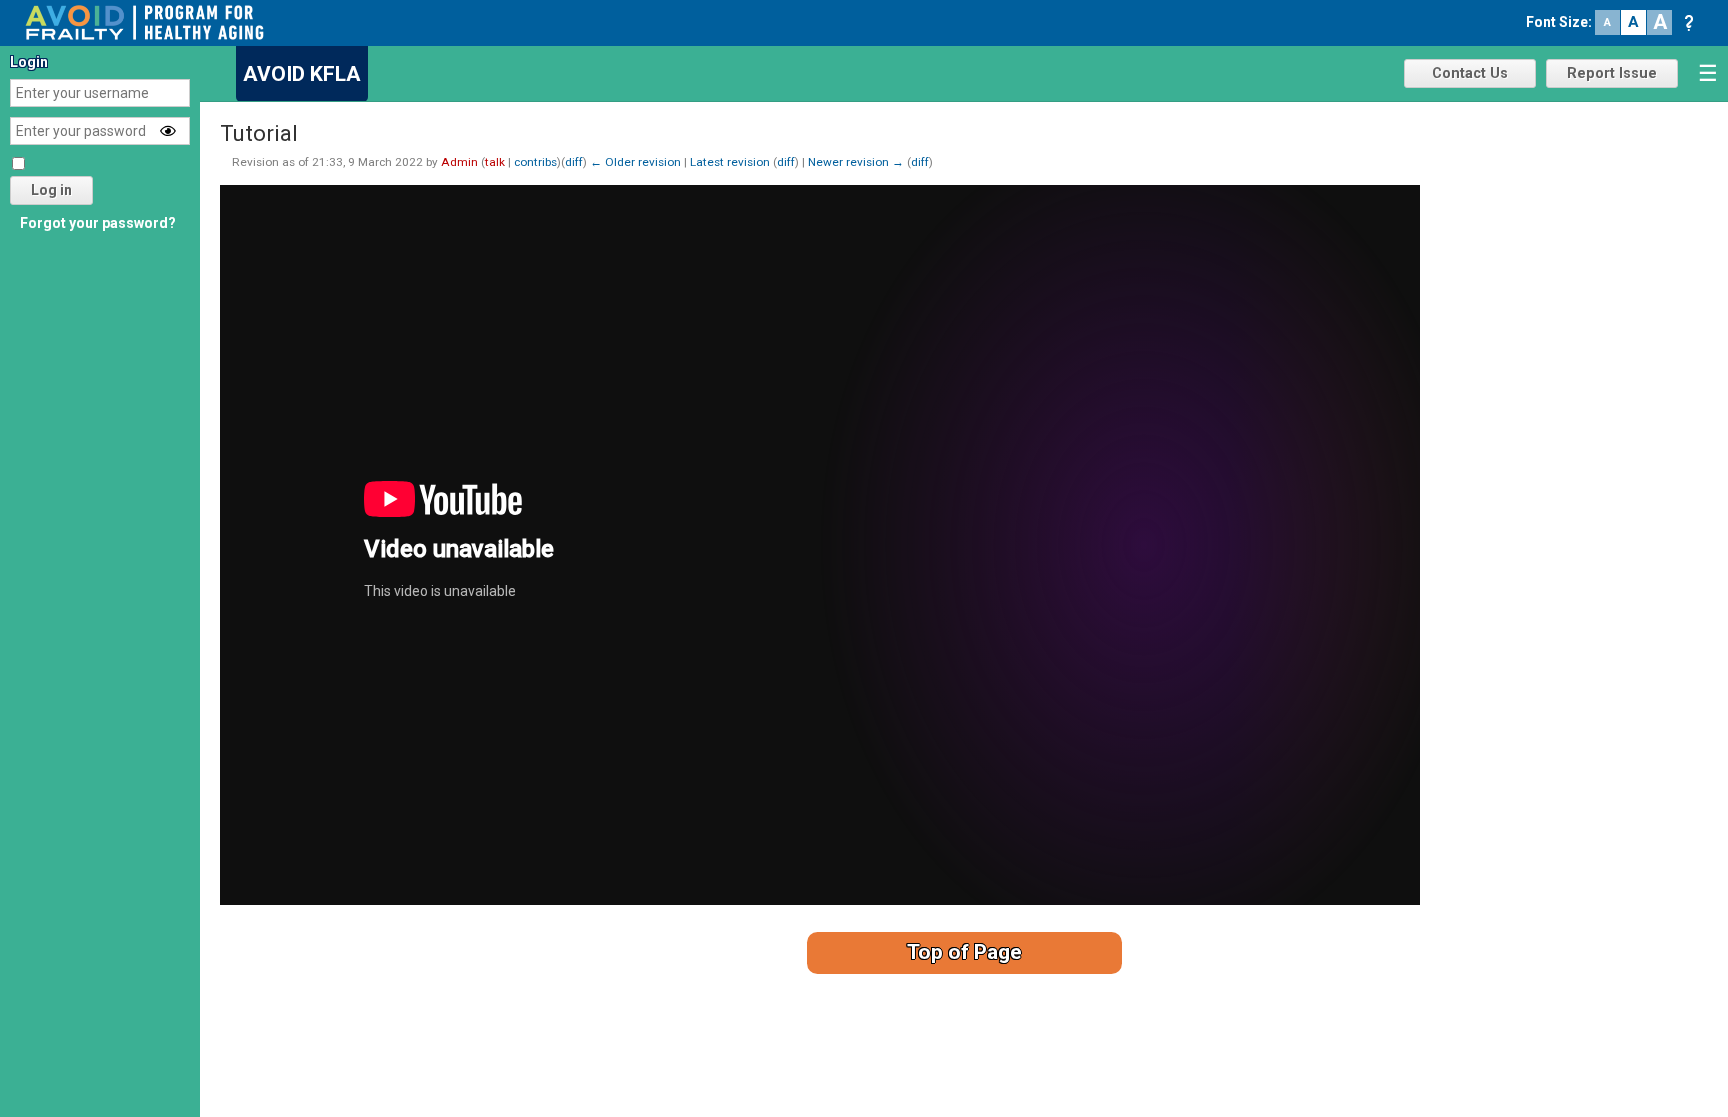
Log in (51, 190)
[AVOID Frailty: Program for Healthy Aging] (144, 21)
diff (574, 162)
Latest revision (730, 162)
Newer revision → (856, 162)
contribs (535, 162)
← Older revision (635, 162)
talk (495, 162)
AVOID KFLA (302, 74)
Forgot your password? (98, 223)
